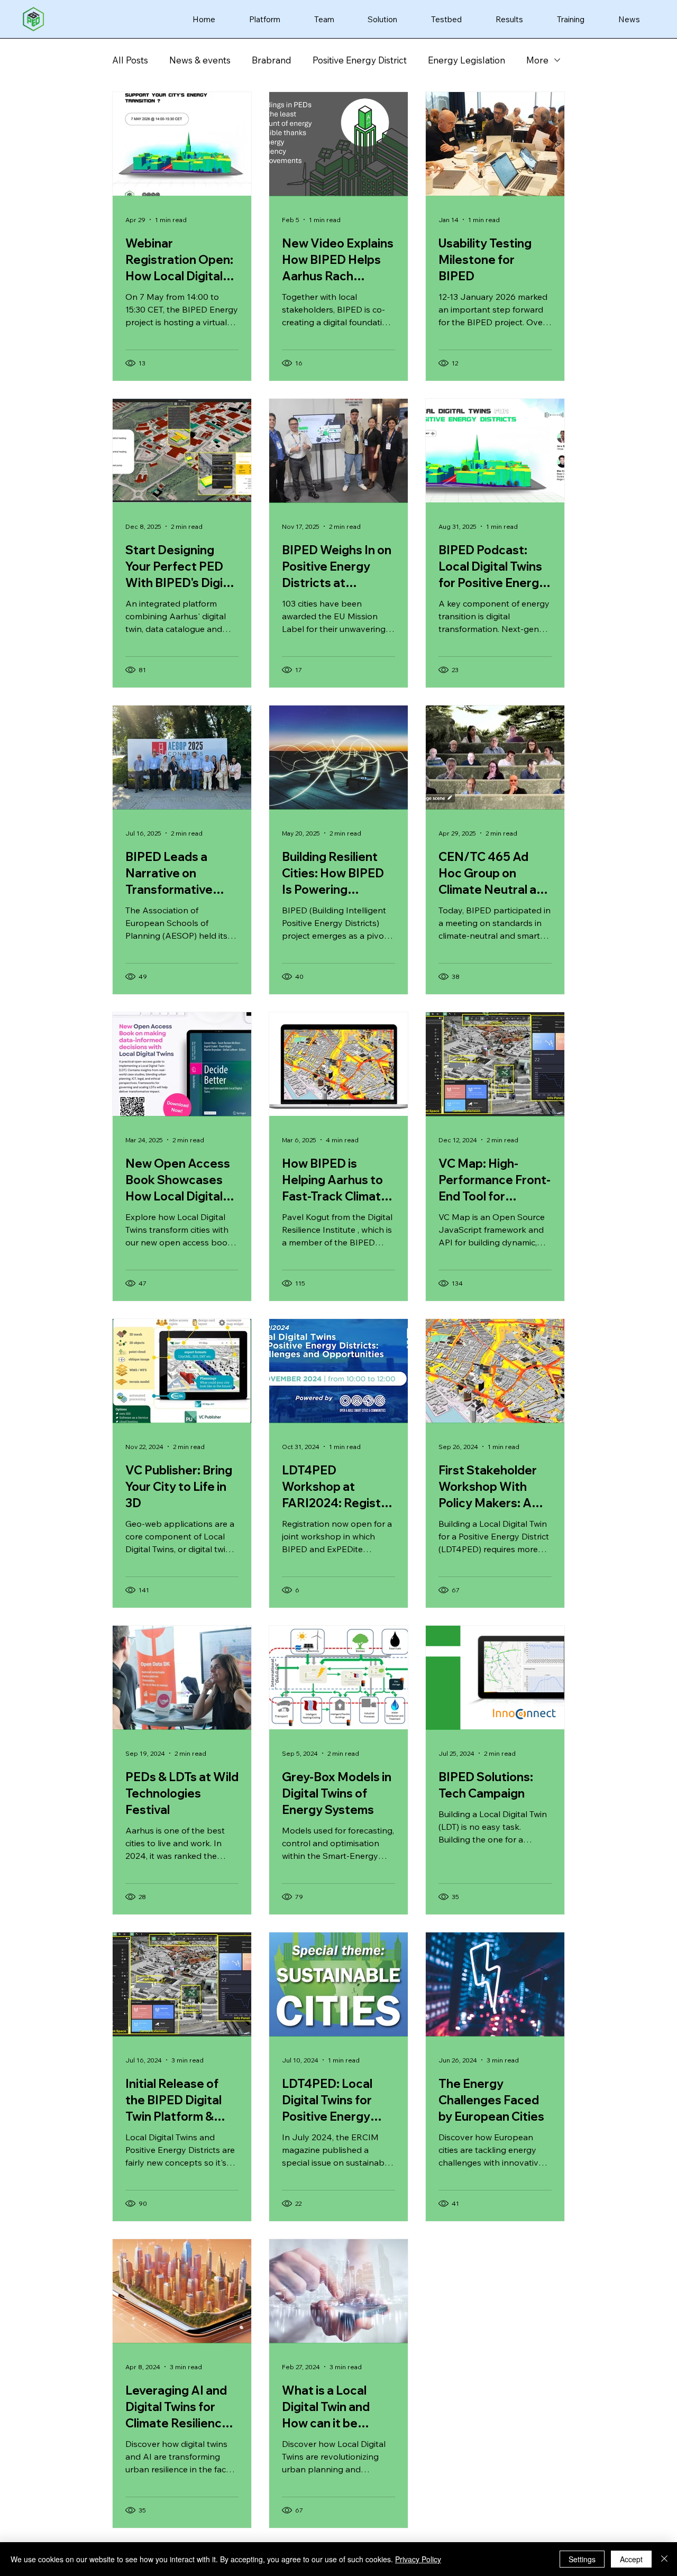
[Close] (664, 2559)
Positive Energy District (360, 60)
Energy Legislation (466, 60)
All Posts (130, 60)
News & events (200, 60)
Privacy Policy (418, 2559)
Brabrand (272, 60)
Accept (631, 2559)
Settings (582, 2559)
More (537, 60)
